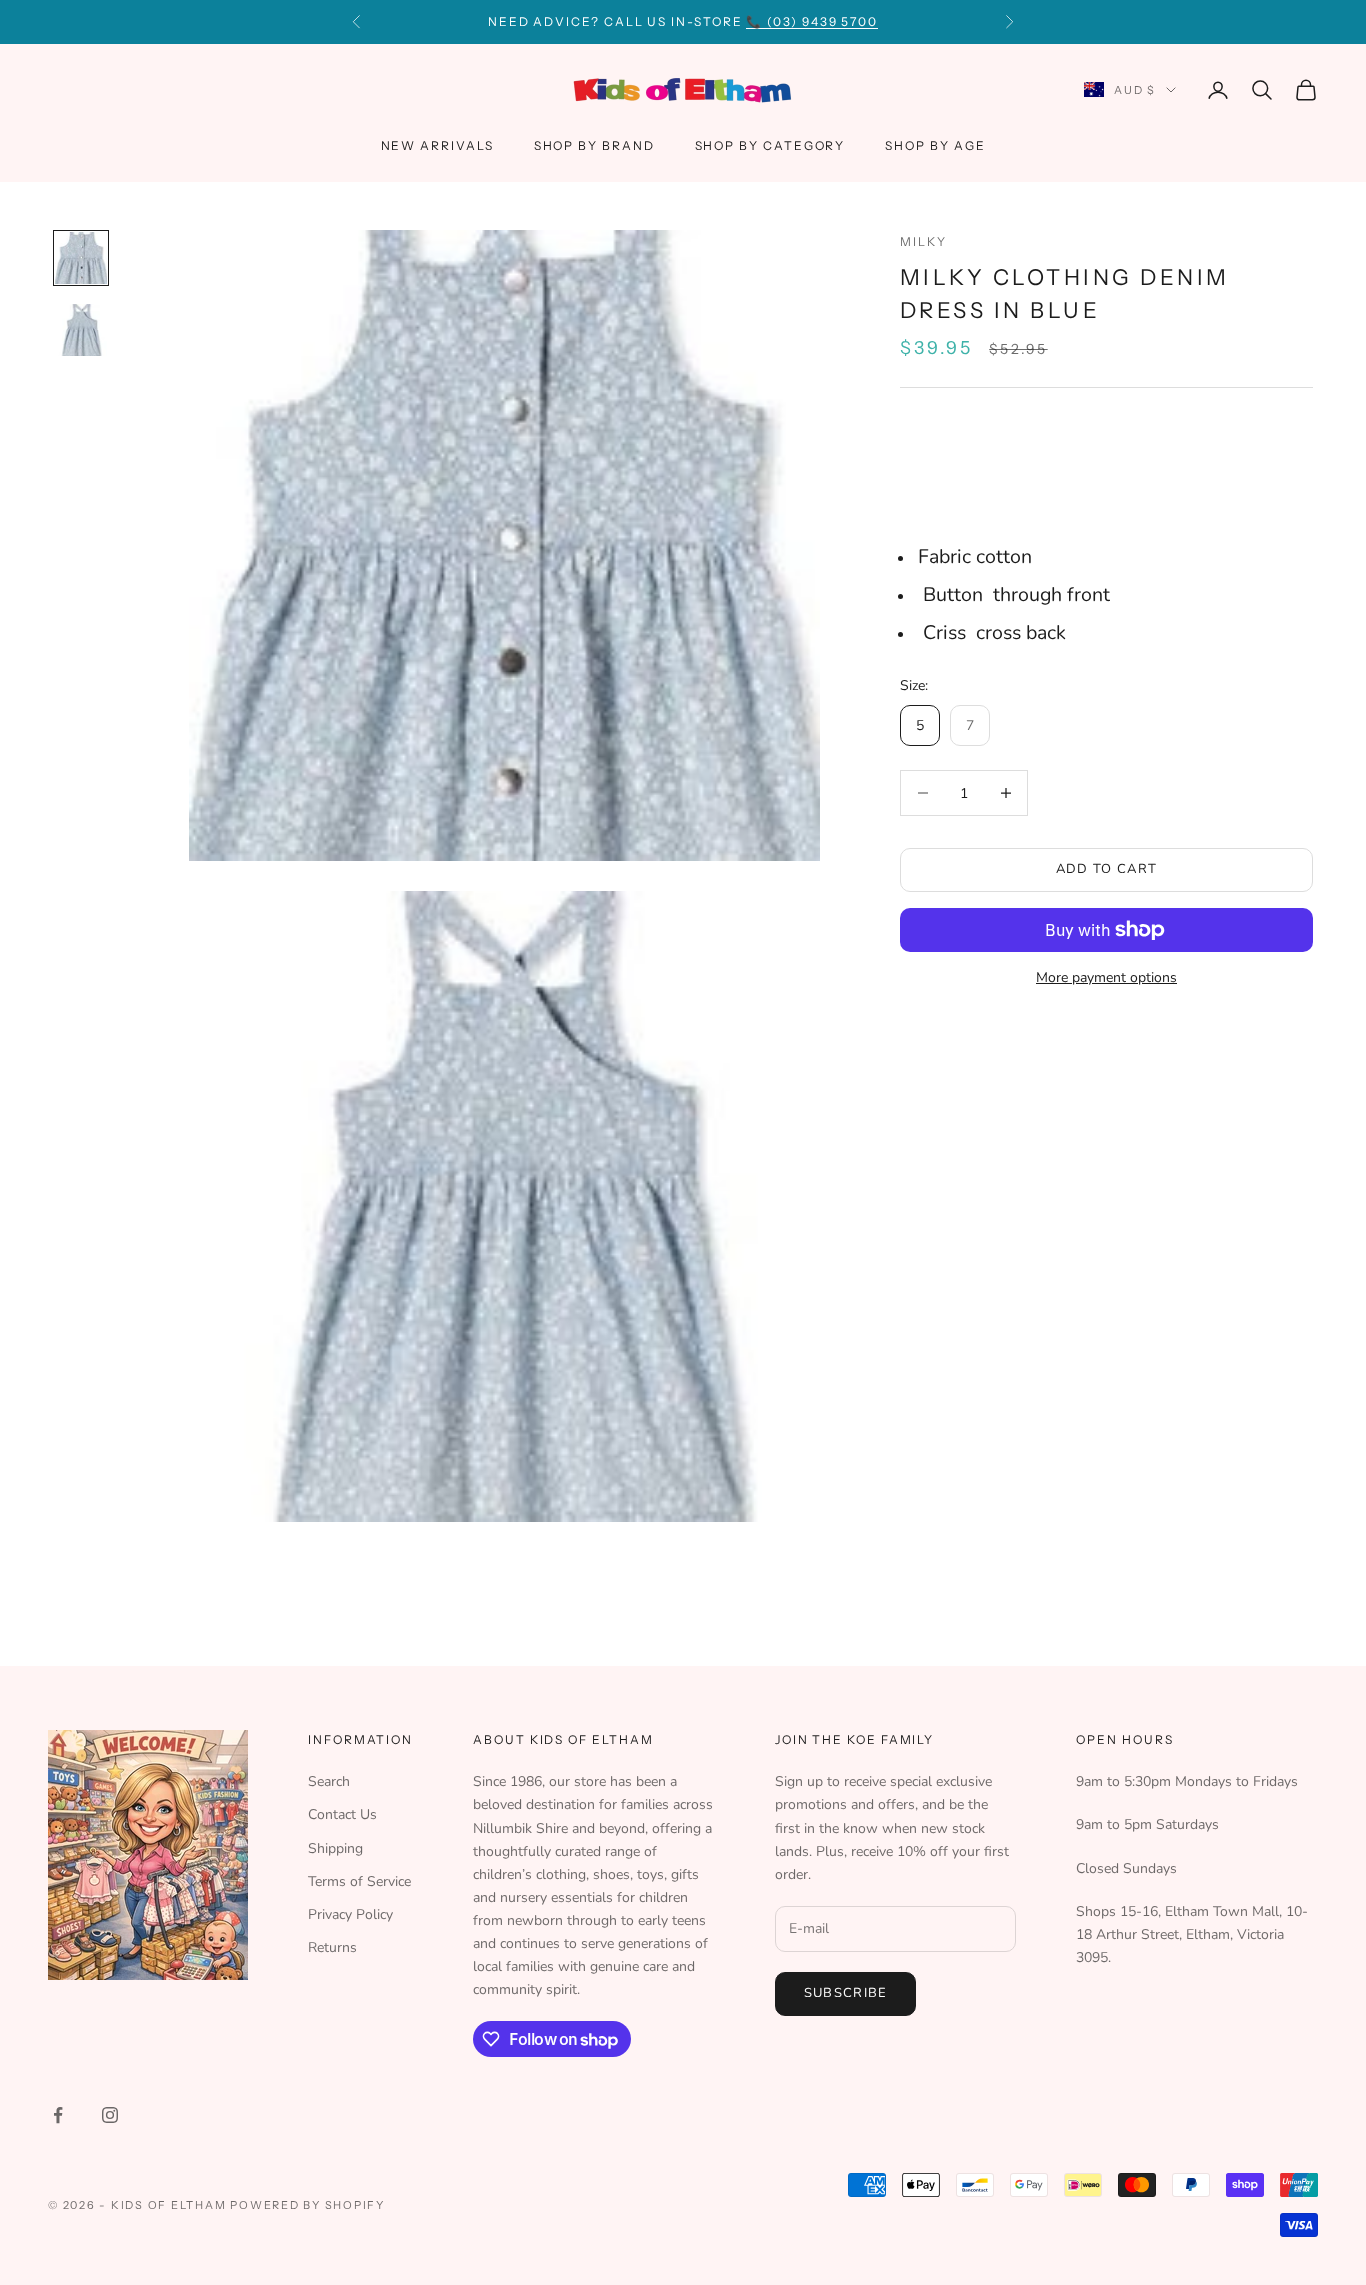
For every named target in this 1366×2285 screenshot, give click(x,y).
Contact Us (342, 1814)
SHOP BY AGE (935, 145)
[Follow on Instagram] (110, 2115)
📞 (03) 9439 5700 (812, 21)
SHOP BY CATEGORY (770, 145)
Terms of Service (359, 1881)
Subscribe (846, 1993)
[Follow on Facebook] (58, 2115)
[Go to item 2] (81, 330)
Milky (923, 241)
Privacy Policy (350, 1914)
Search (329, 1781)
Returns (332, 1947)
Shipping (335, 1848)
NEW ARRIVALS (437, 145)
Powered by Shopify (307, 2205)
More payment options (1106, 977)
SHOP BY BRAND (594, 145)
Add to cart (1106, 869)
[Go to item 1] (81, 258)
